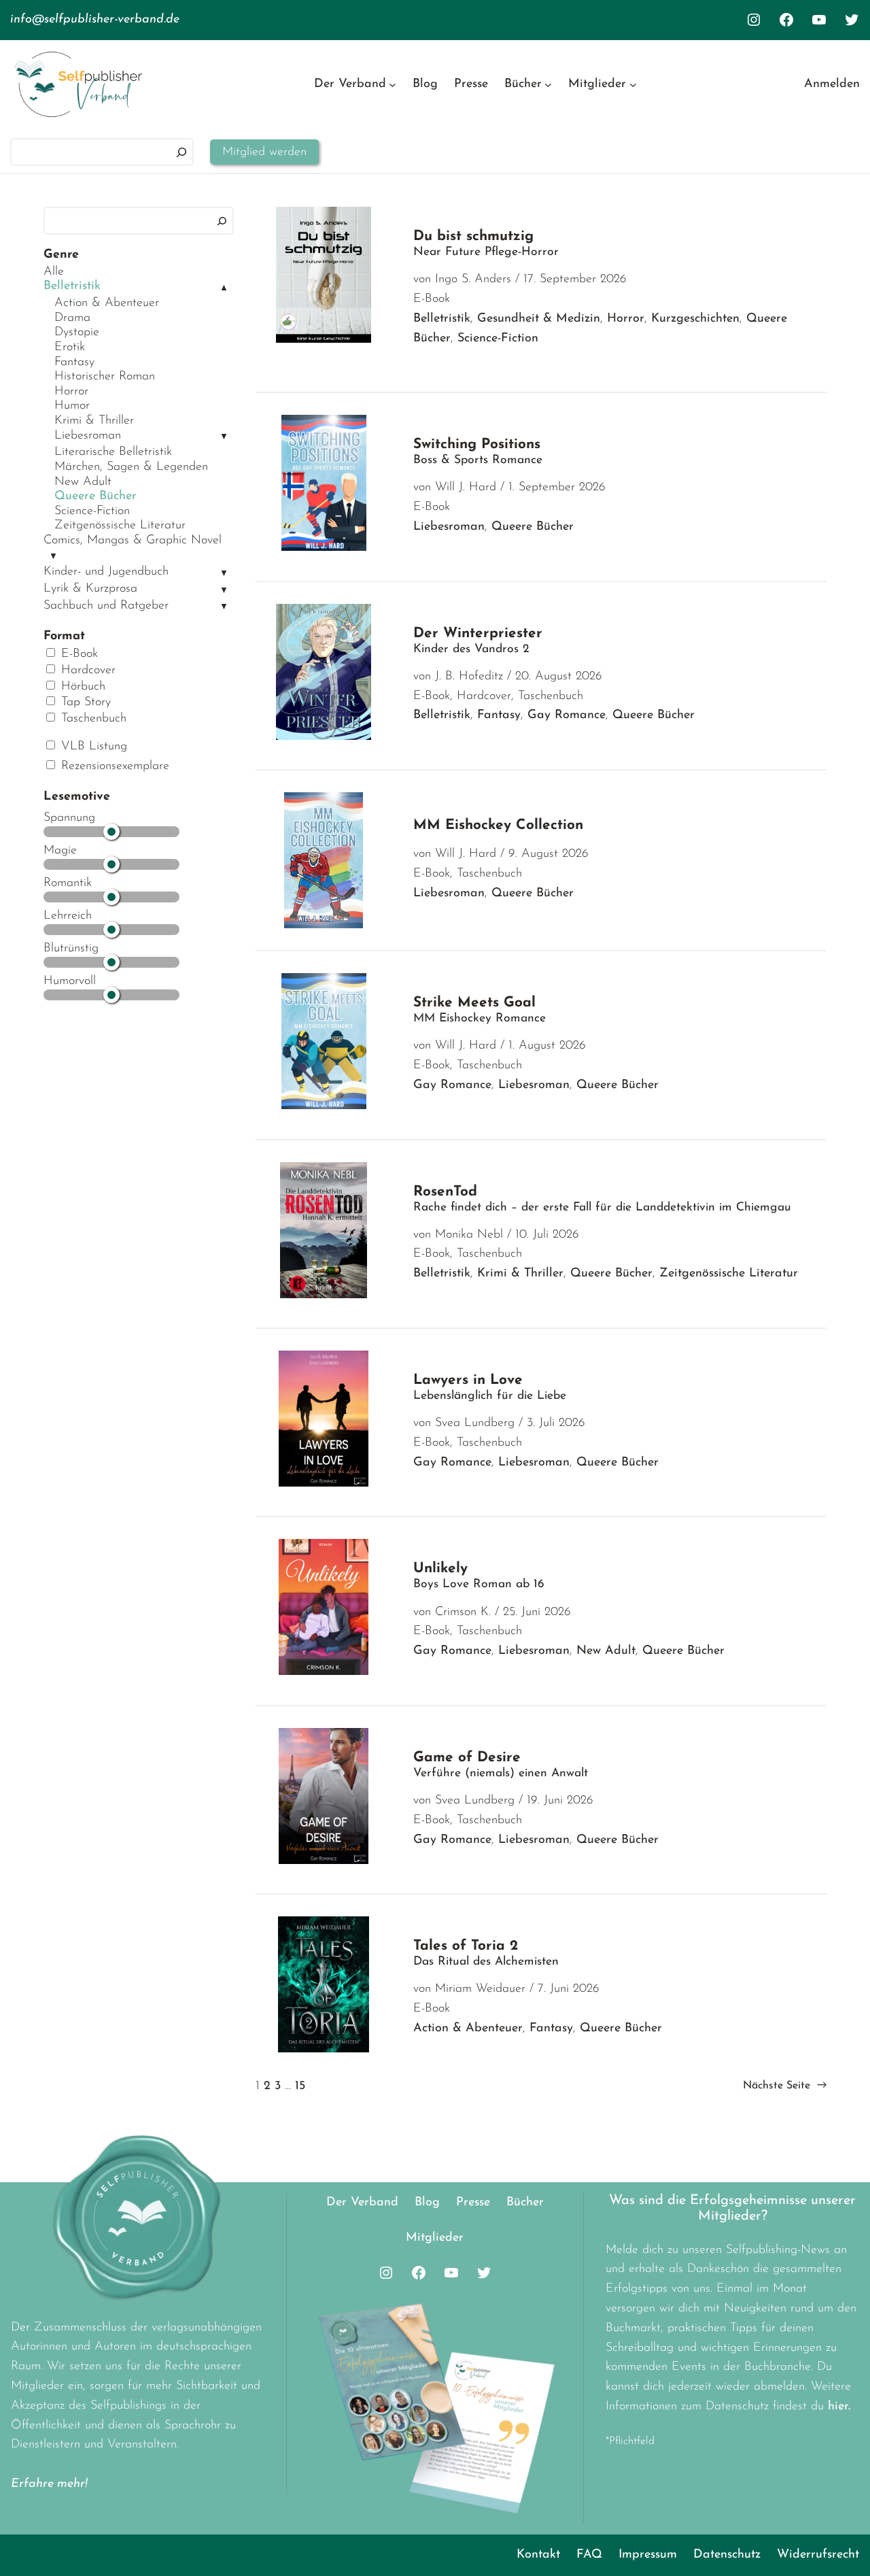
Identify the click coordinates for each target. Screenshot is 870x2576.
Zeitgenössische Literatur (120, 526)
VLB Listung (92, 747)
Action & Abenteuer (107, 303)
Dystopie (77, 333)
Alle (54, 272)
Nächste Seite (785, 2086)
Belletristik (72, 286)
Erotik (70, 348)
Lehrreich (68, 916)
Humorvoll (70, 981)
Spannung (69, 818)
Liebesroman (88, 436)
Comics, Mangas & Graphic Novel (133, 541)
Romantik (68, 883)
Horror (71, 392)
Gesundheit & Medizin (539, 319)
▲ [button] (224, 288)
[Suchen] (181, 152)
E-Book (77, 654)
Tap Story (84, 702)
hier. (839, 2407)
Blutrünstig (71, 949)
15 (300, 2086)
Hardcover (86, 671)
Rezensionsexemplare (113, 766)
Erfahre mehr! (49, 2484)
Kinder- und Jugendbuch (106, 572)
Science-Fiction (92, 511)
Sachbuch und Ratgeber (106, 606)
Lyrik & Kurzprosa (90, 589)
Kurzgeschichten (695, 319)
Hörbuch (81, 687)
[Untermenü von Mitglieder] (633, 85)
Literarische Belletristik (113, 452)
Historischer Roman (105, 377)
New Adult (83, 482)
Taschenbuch (92, 719)
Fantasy (74, 362)
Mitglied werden (264, 152)
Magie (60, 851)
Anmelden (832, 84)
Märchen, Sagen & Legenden (131, 467)
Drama (72, 318)
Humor (72, 406)
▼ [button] (224, 437)
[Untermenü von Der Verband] (393, 85)
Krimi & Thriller (94, 421)
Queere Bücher (95, 496)
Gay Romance (567, 715)
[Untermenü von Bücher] (548, 85)
